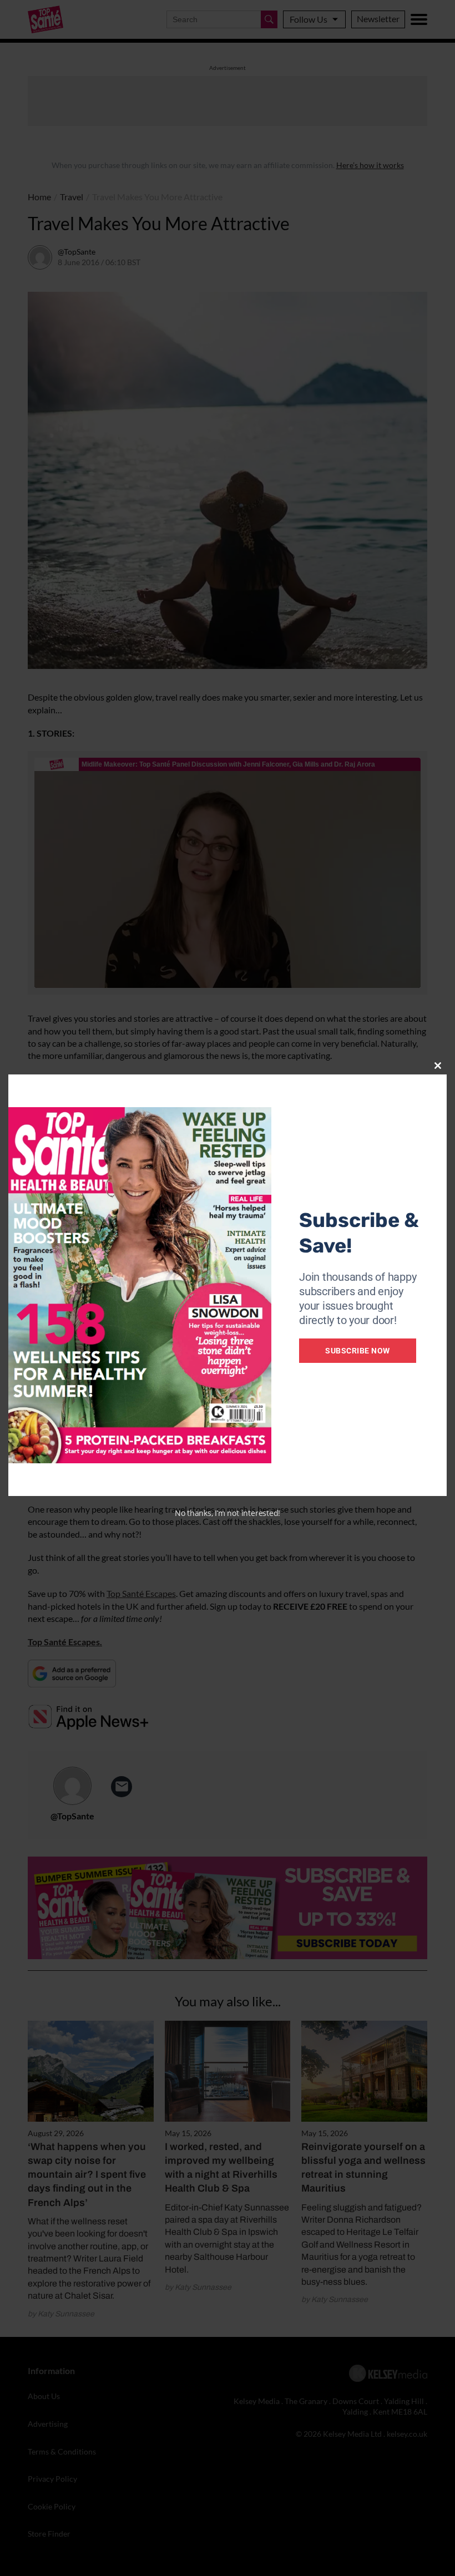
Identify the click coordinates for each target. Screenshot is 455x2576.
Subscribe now (358, 1351)
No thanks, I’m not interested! (228, 1513)
